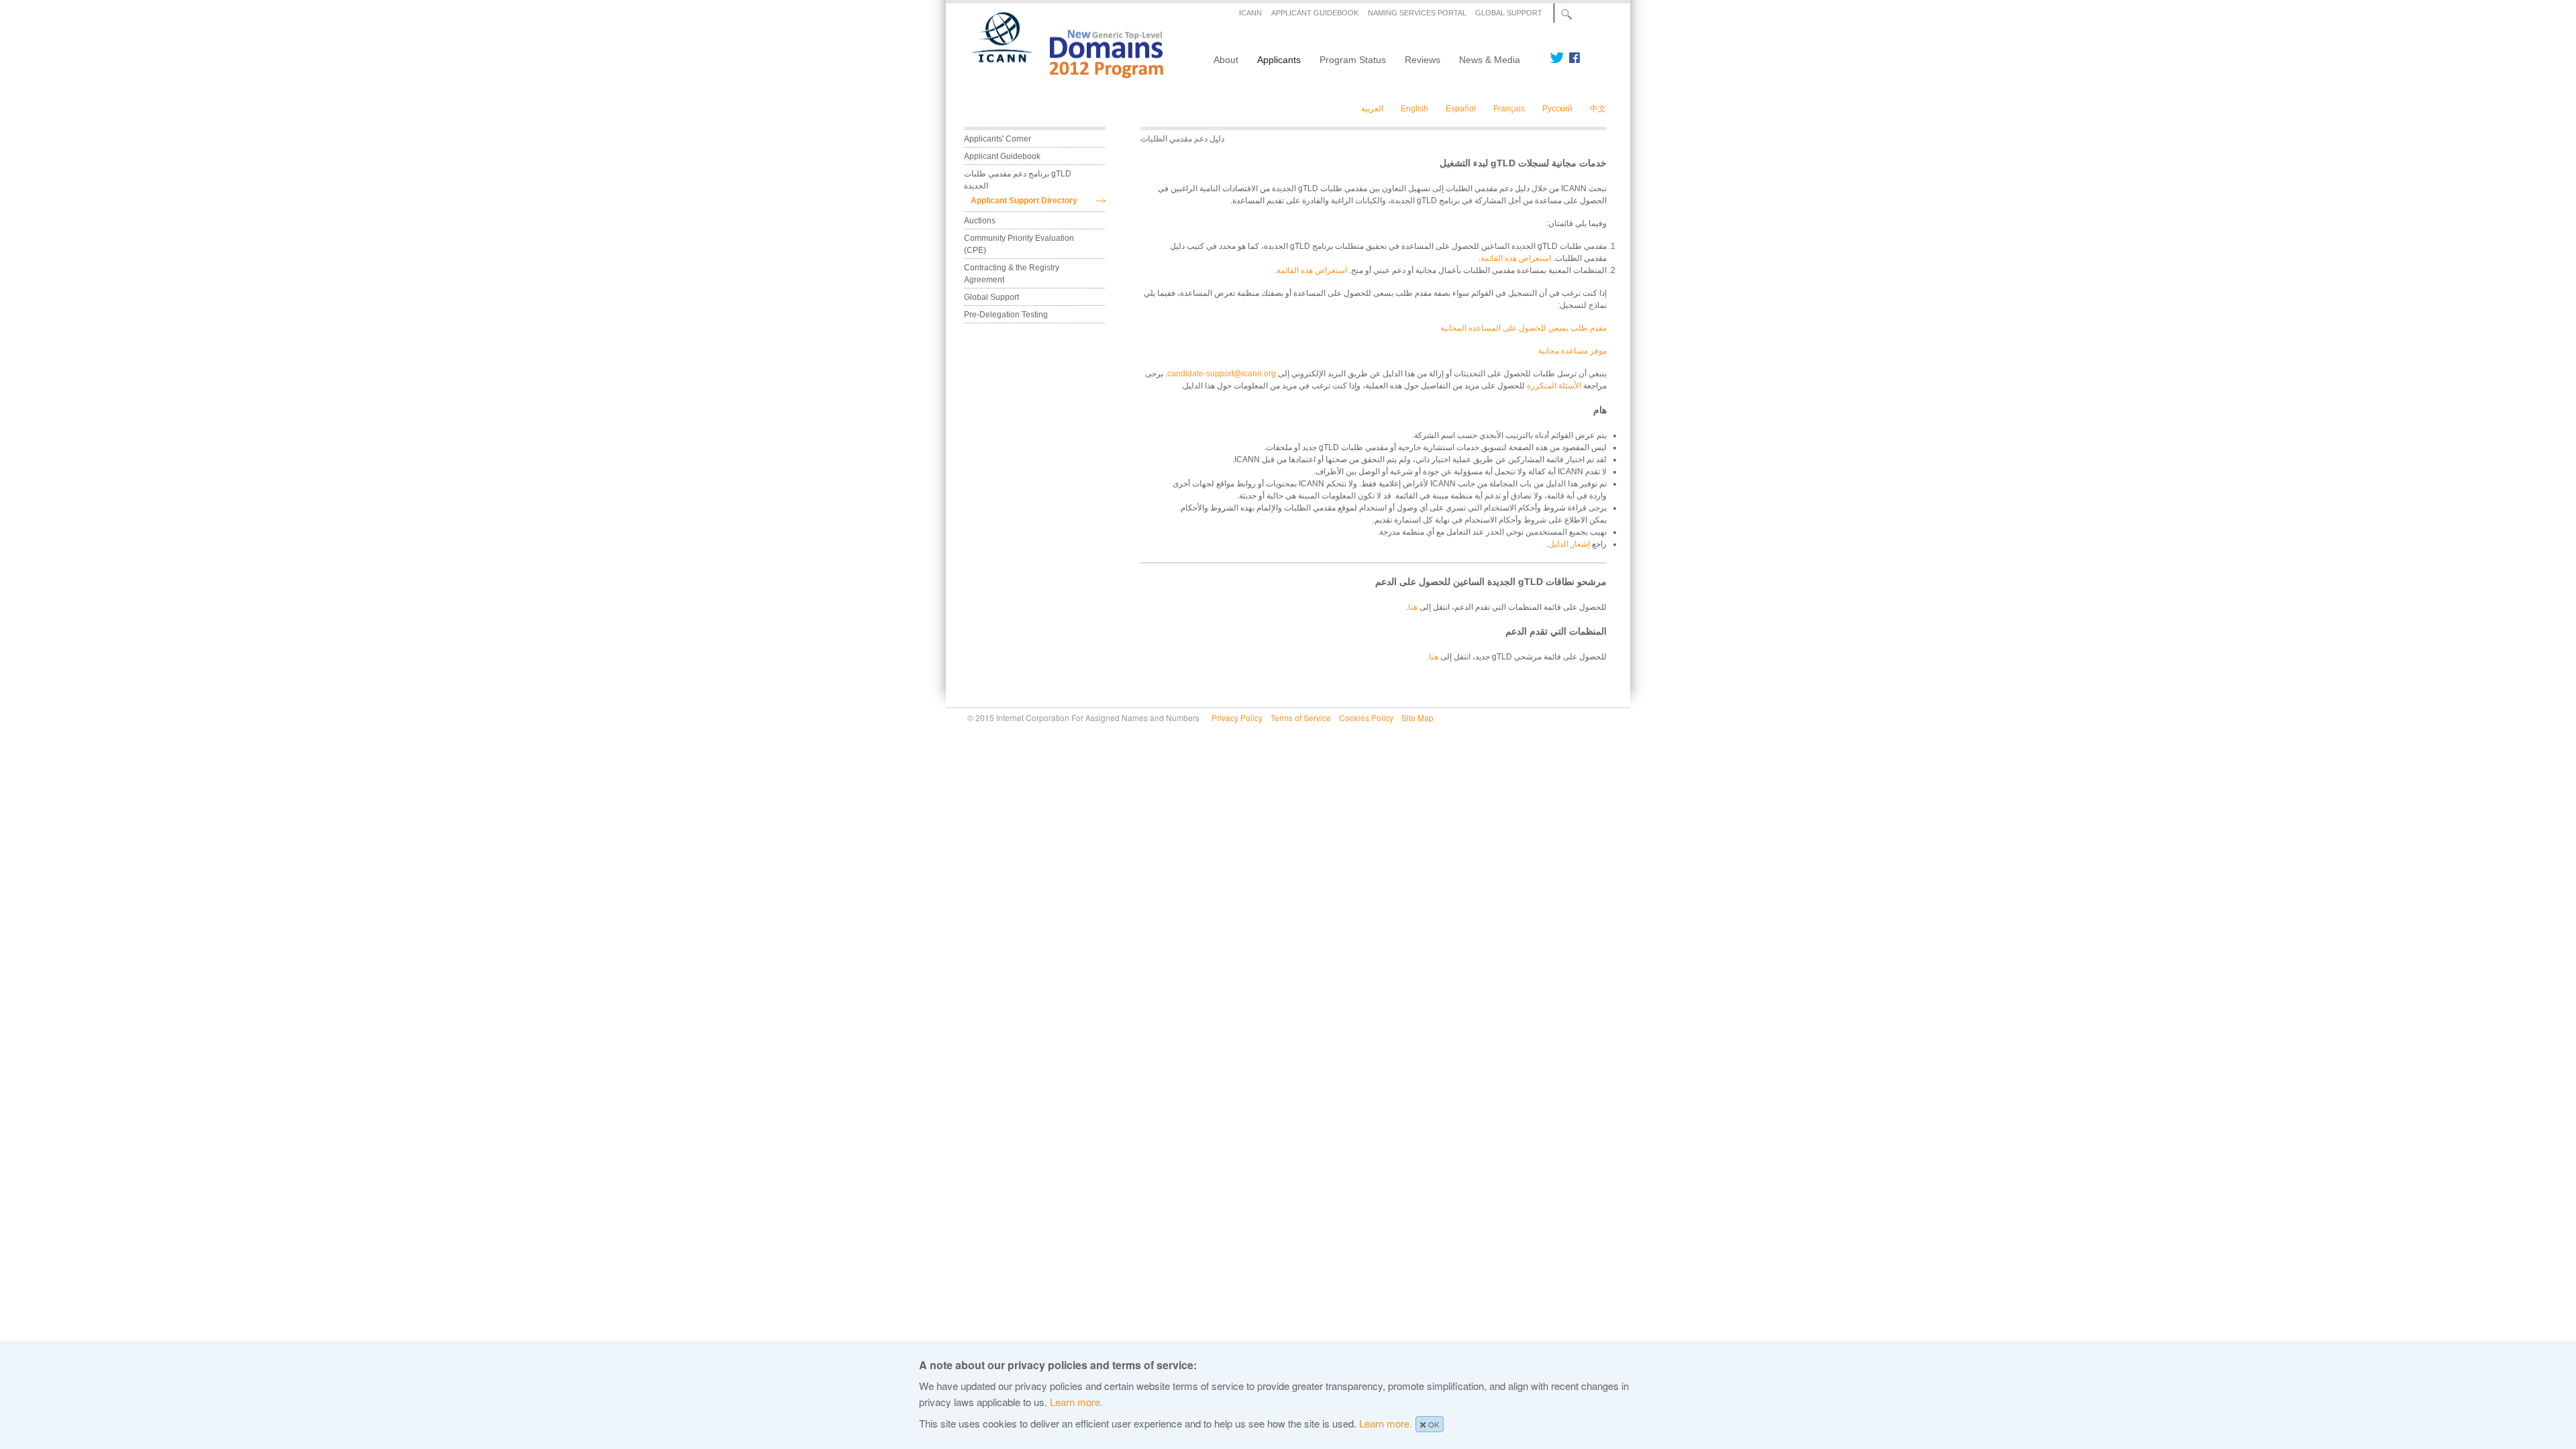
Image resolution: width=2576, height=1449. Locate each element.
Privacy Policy (1237, 717)
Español (1461, 109)
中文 (1598, 109)
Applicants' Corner (998, 139)
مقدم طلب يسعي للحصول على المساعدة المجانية (1523, 328)
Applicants (1279, 60)
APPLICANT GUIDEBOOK (1315, 13)
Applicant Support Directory (1024, 201)
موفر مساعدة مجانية (1572, 351)
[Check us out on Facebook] (1572, 58)
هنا (1413, 607)
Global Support (991, 297)
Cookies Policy (1366, 717)
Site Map (1417, 717)
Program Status (1353, 60)
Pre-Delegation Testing (1006, 315)
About (1226, 60)
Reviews (1423, 60)
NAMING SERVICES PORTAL (1417, 13)
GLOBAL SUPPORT (1509, 13)
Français (1509, 109)
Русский (1557, 109)
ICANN (1250, 13)
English (1414, 109)
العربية (1372, 109)
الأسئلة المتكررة (1554, 386)
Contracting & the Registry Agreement (1012, 274)
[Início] (1060, 74)
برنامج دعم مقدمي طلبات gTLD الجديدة (1019, 180)
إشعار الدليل (1569, 544)
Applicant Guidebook (1002, 156)
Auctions (980, 221)
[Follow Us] (1557, 58)
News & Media (1490, 60)
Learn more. (1076, 1402)
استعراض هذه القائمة (1516, 258)
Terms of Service (1301, 717)
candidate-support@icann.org (1222, 374)
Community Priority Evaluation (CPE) (1020, 244)
